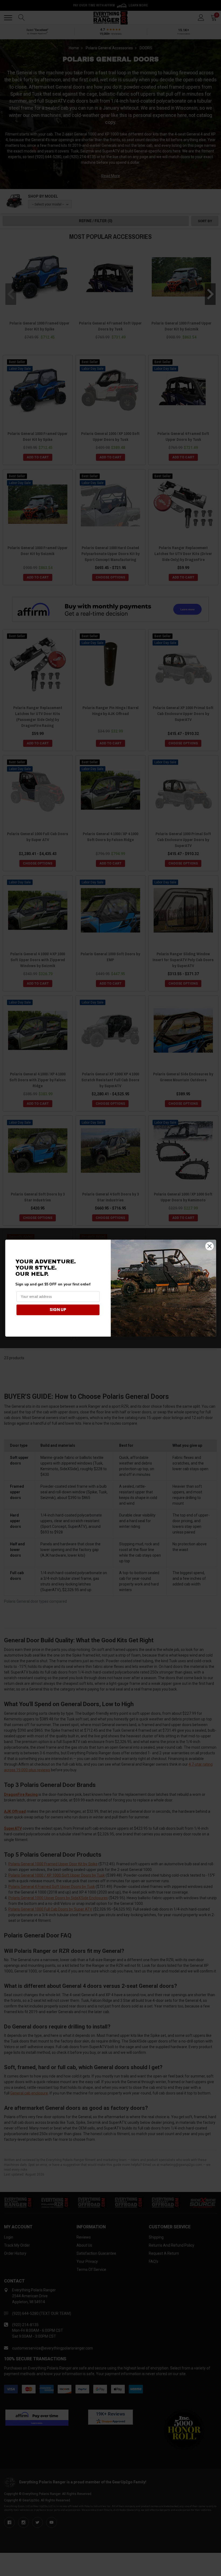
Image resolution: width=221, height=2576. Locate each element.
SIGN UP (58, 1310)
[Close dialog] (209, 1246)
